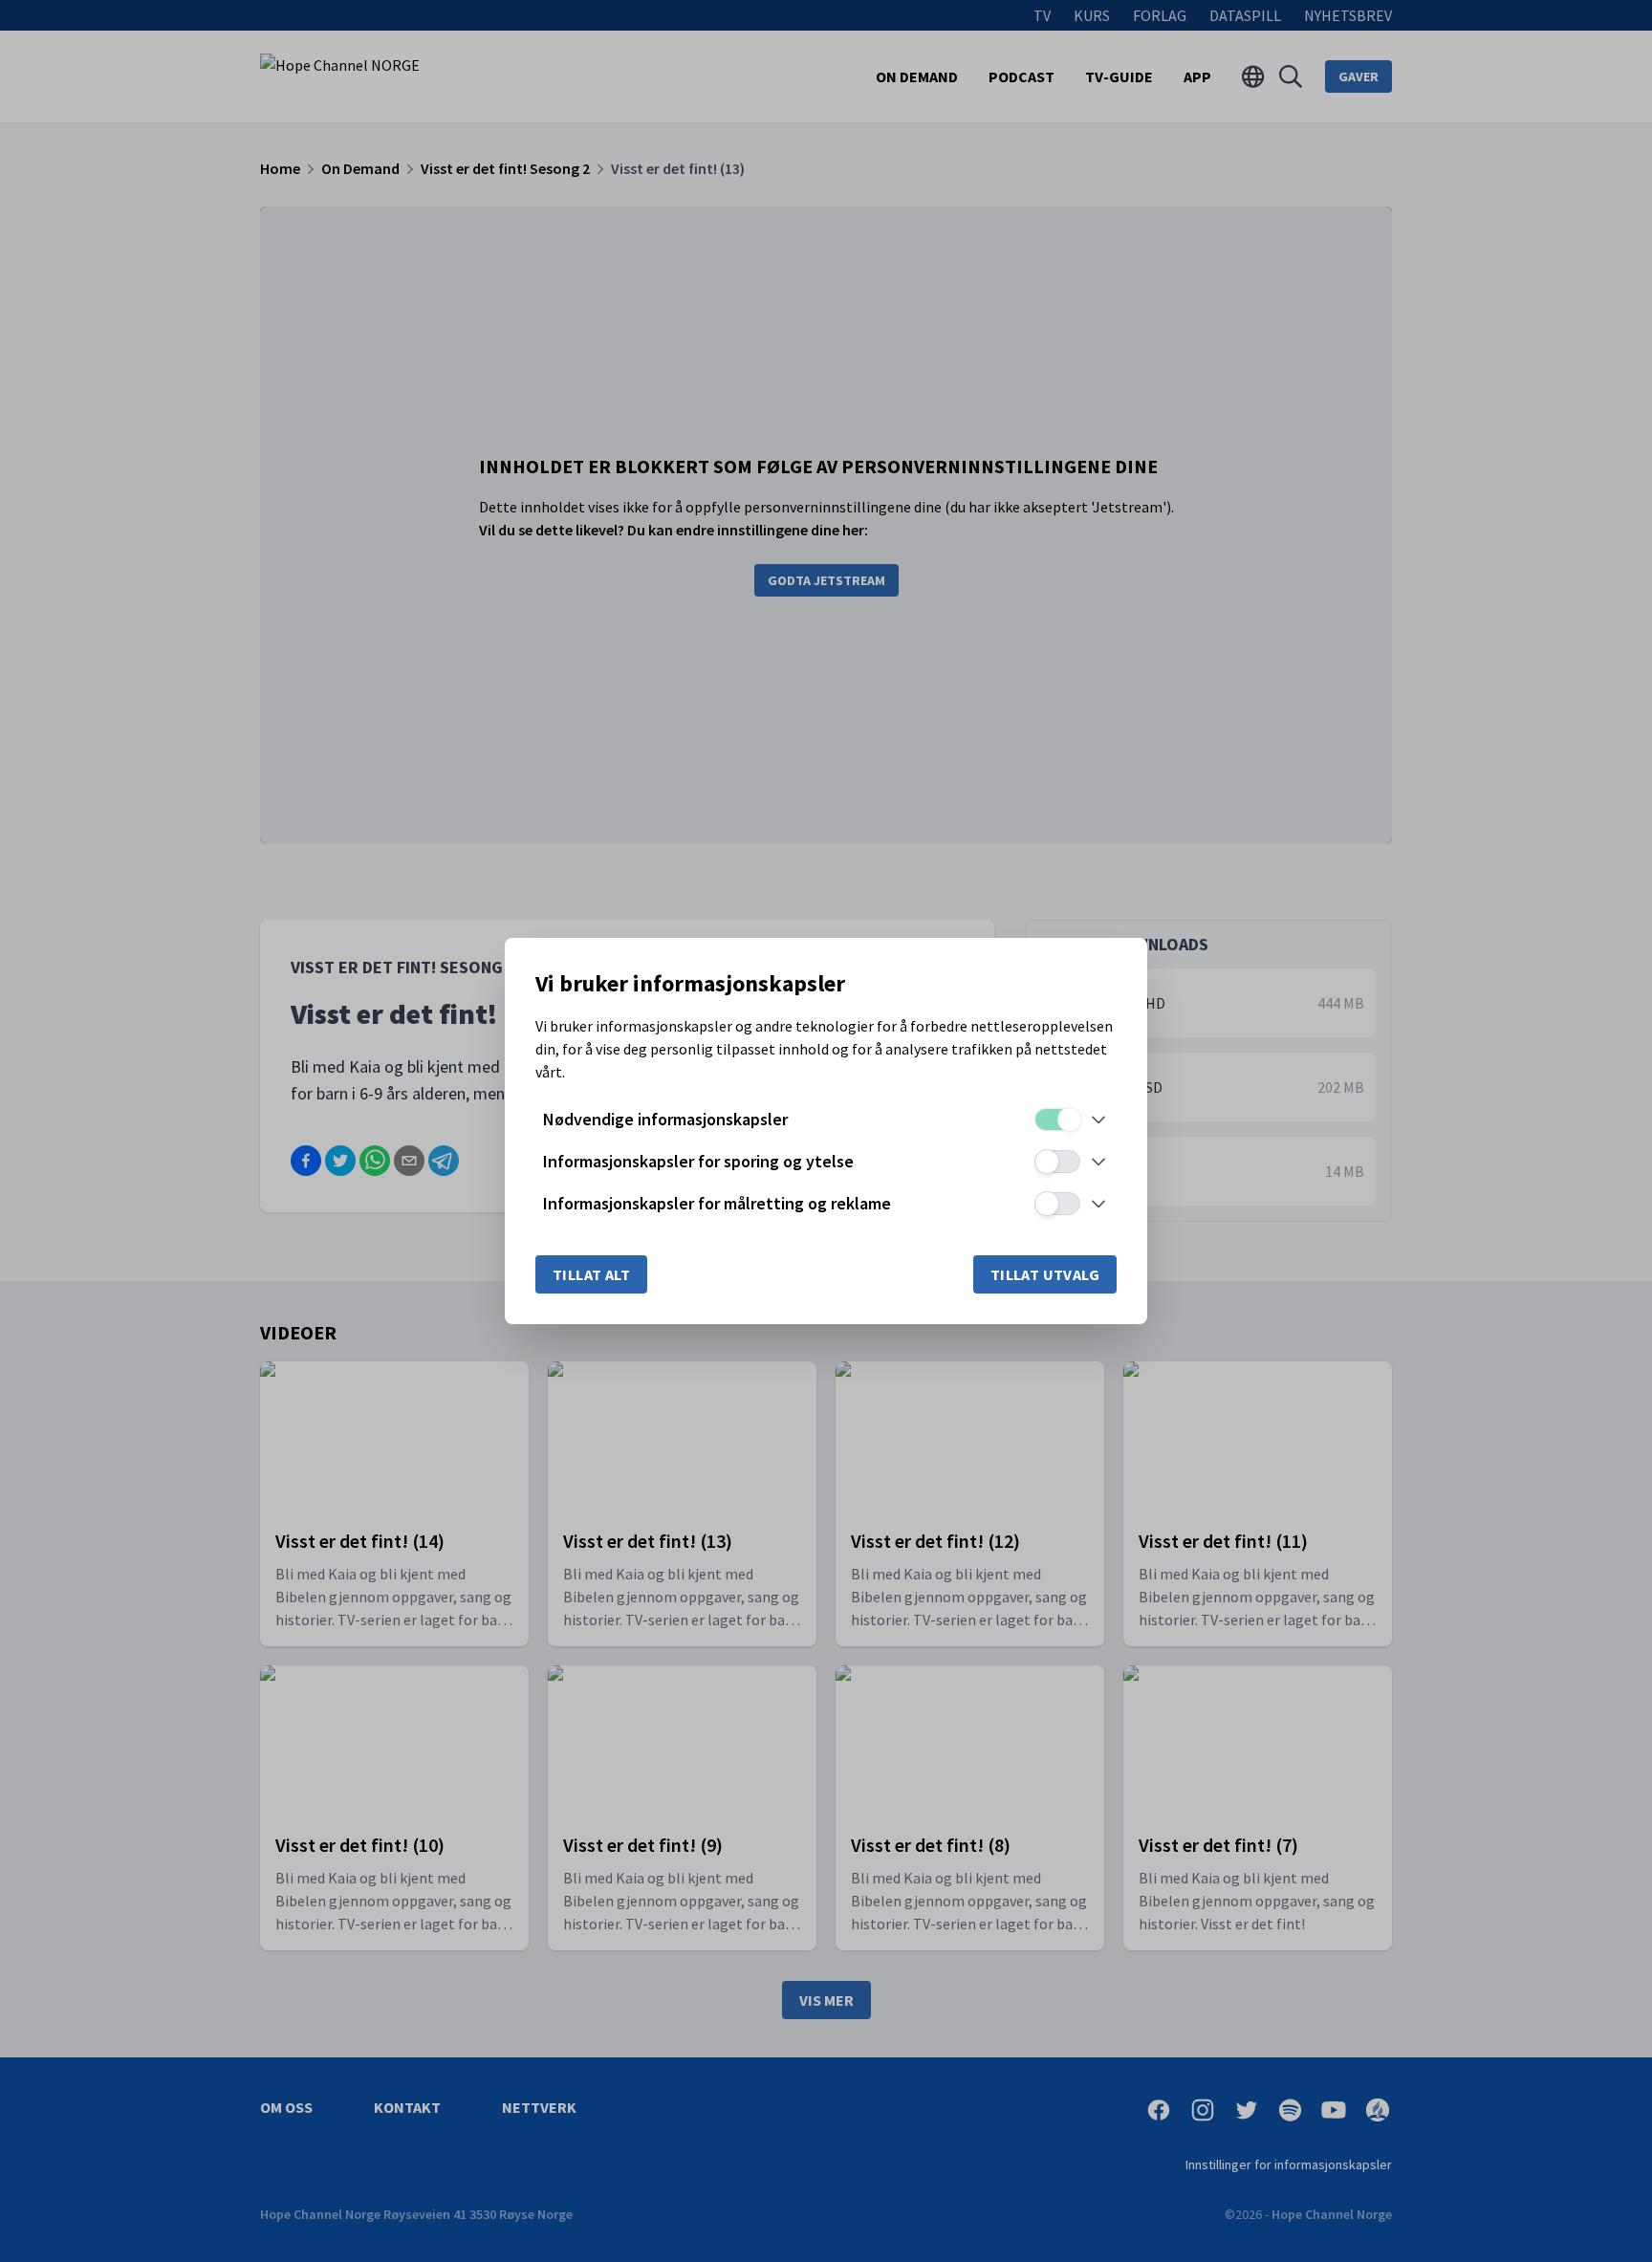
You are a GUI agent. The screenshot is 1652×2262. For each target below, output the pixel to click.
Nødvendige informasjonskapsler (665, 1119)
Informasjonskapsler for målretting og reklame (717, 1203)
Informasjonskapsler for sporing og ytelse (698, 1161)
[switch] (1057, 1120)
